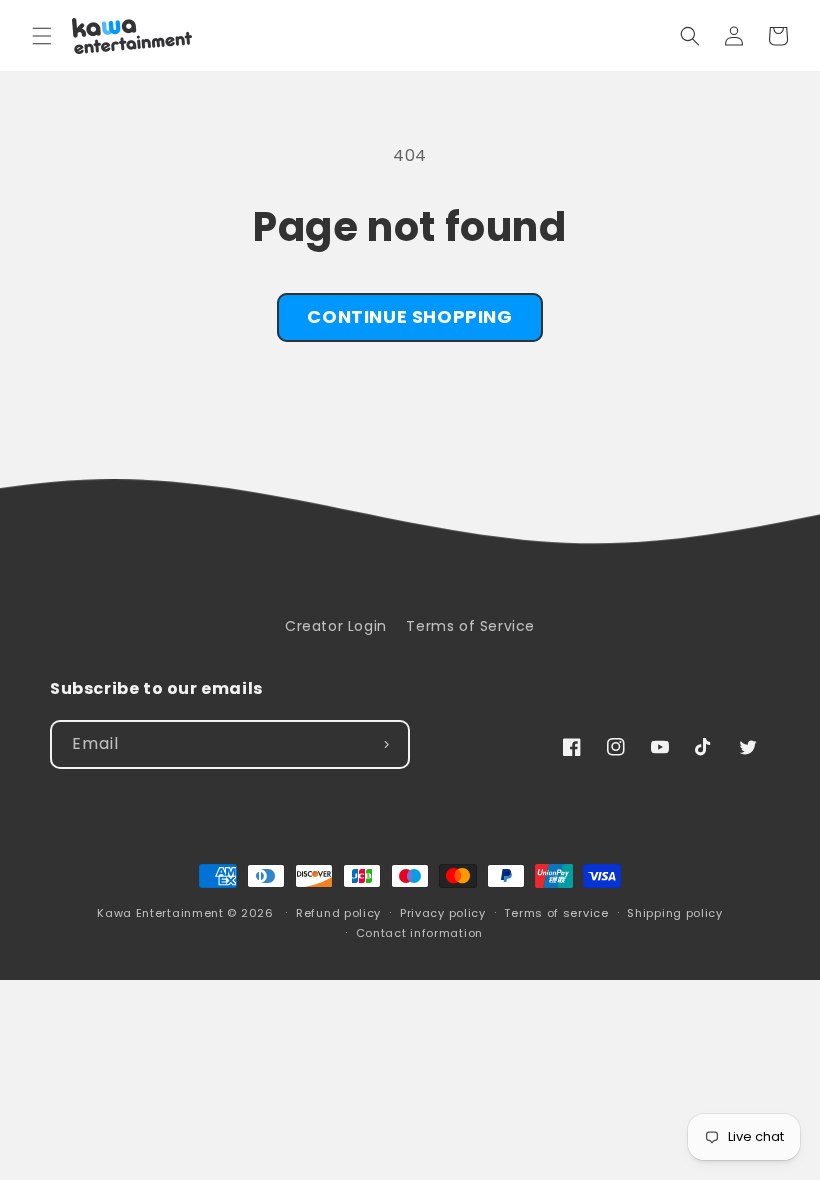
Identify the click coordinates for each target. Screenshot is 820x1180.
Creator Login (336, 626)
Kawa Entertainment (162, 913)
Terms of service (556, 913)
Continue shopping (409, 316)
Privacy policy (443, 913)
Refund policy (338, 913)
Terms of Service (470, 626)
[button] (42, 36)
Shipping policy (675, 913)
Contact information (419, 933)
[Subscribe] (386, 744)
